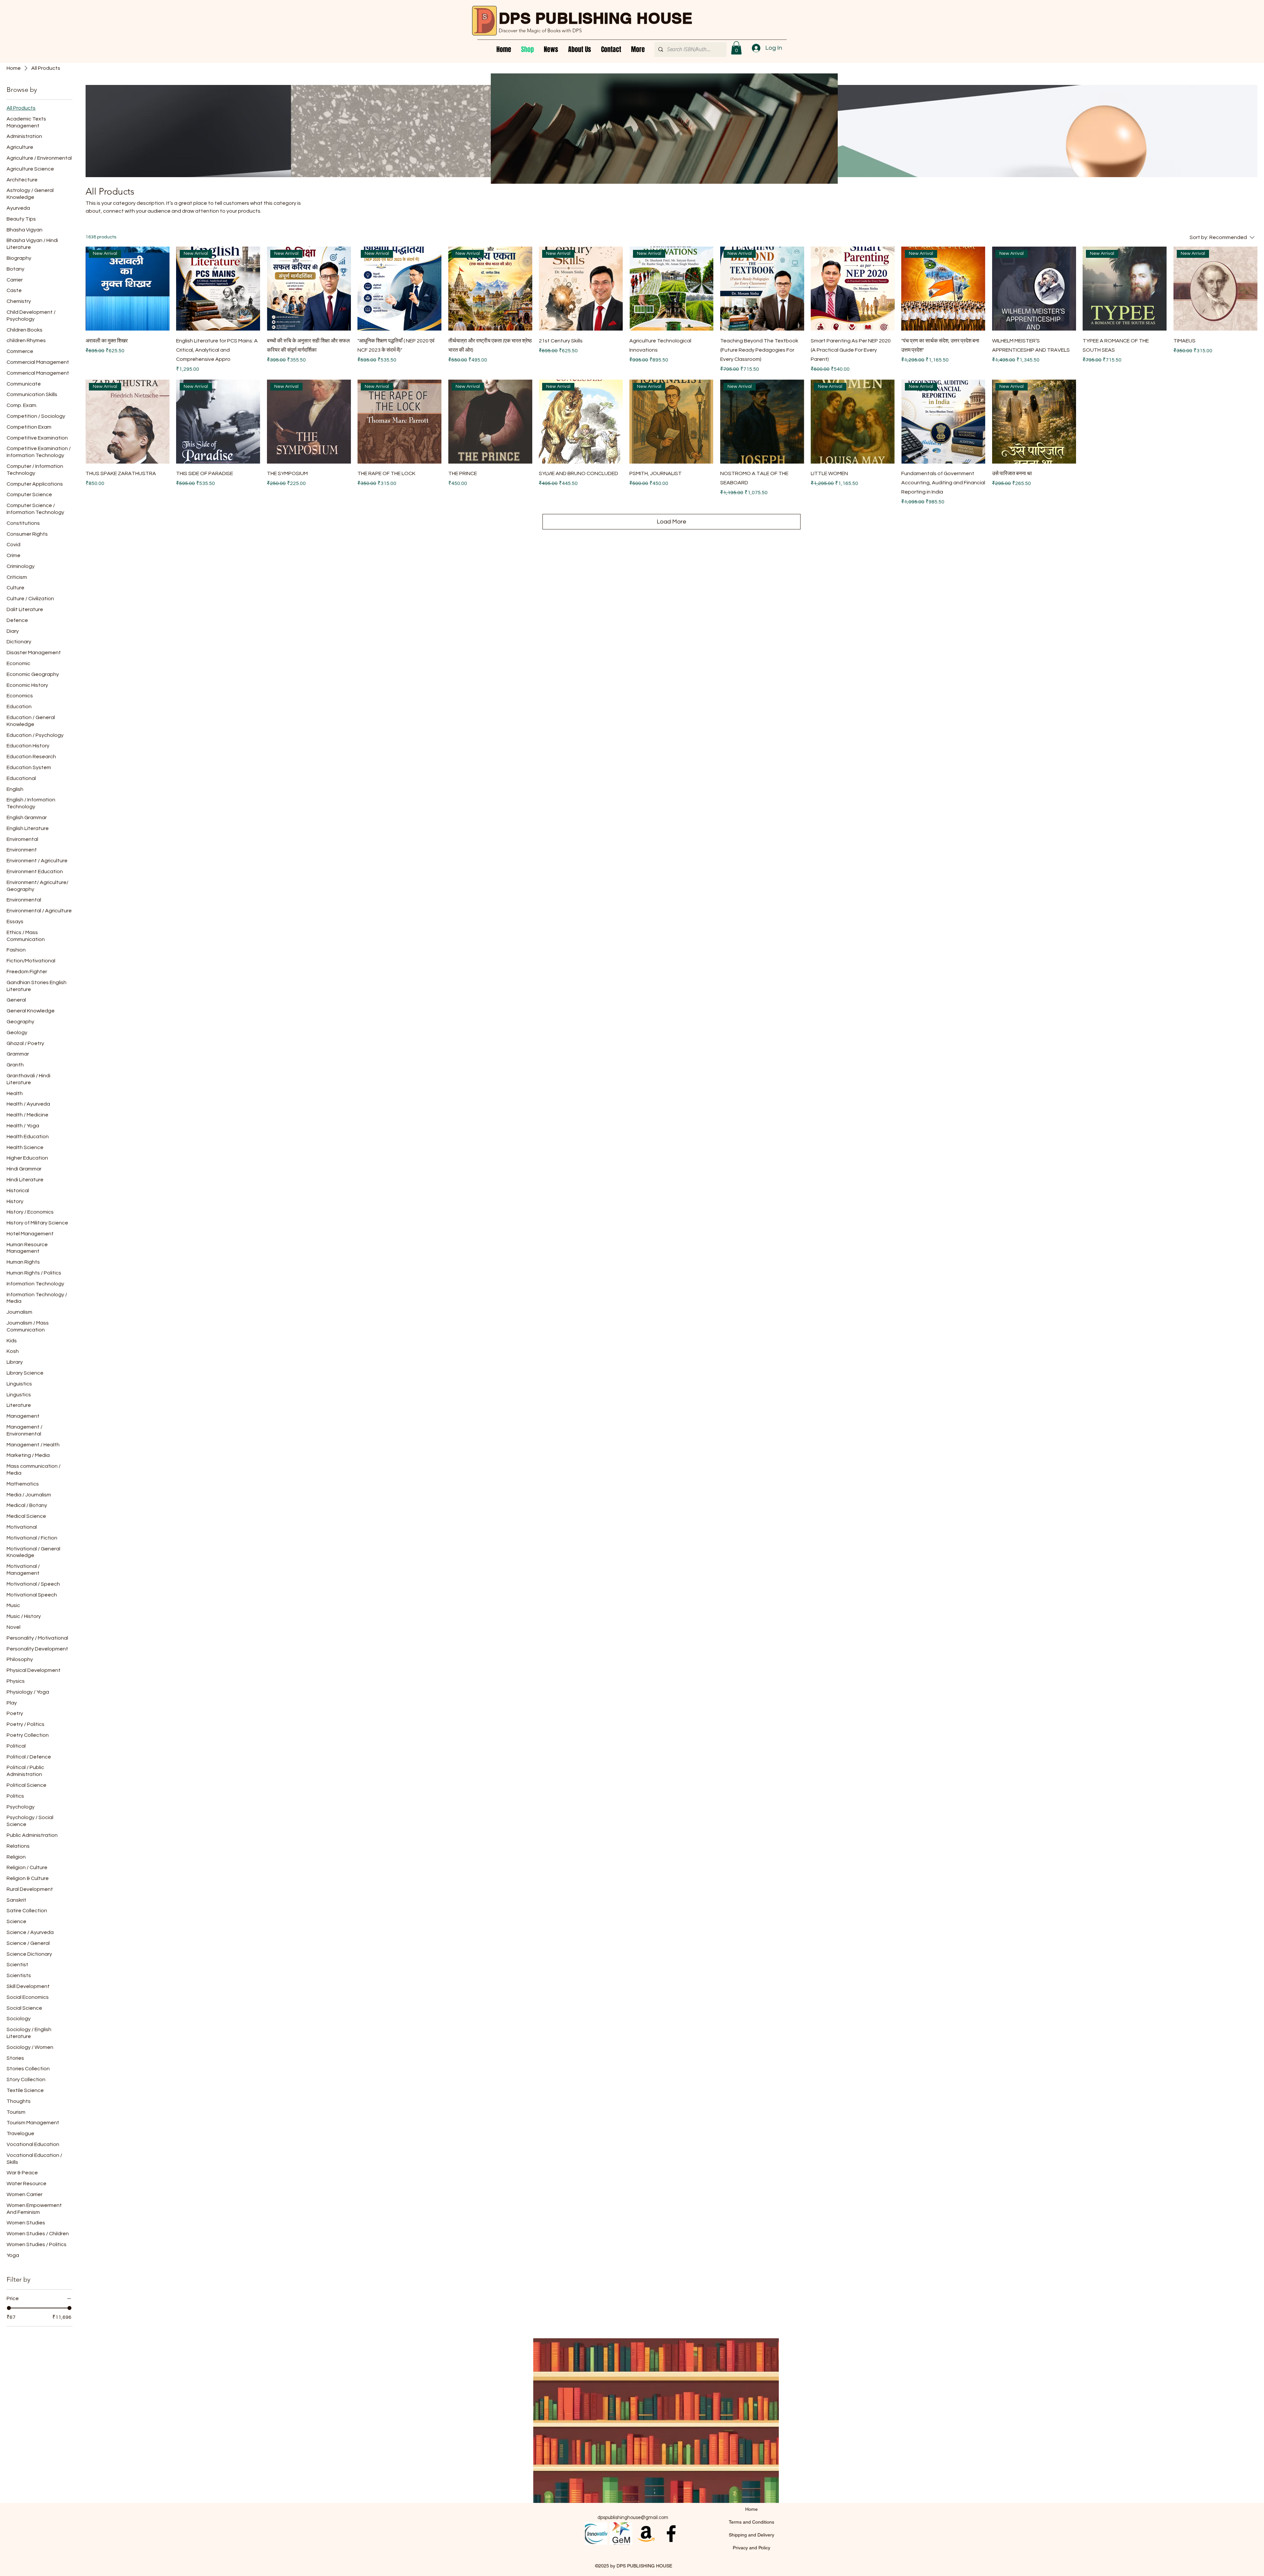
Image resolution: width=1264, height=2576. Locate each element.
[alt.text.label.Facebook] (671, 2534)
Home (751, 2509)
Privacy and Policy (751, 2548)
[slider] (9, 2308)
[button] (736, 48)
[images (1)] (621, 2534)
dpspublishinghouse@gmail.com (633, 2518)
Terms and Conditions (751, 2522)
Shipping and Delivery (751, 2535)
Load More (671, 522)
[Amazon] (646, 2534)
